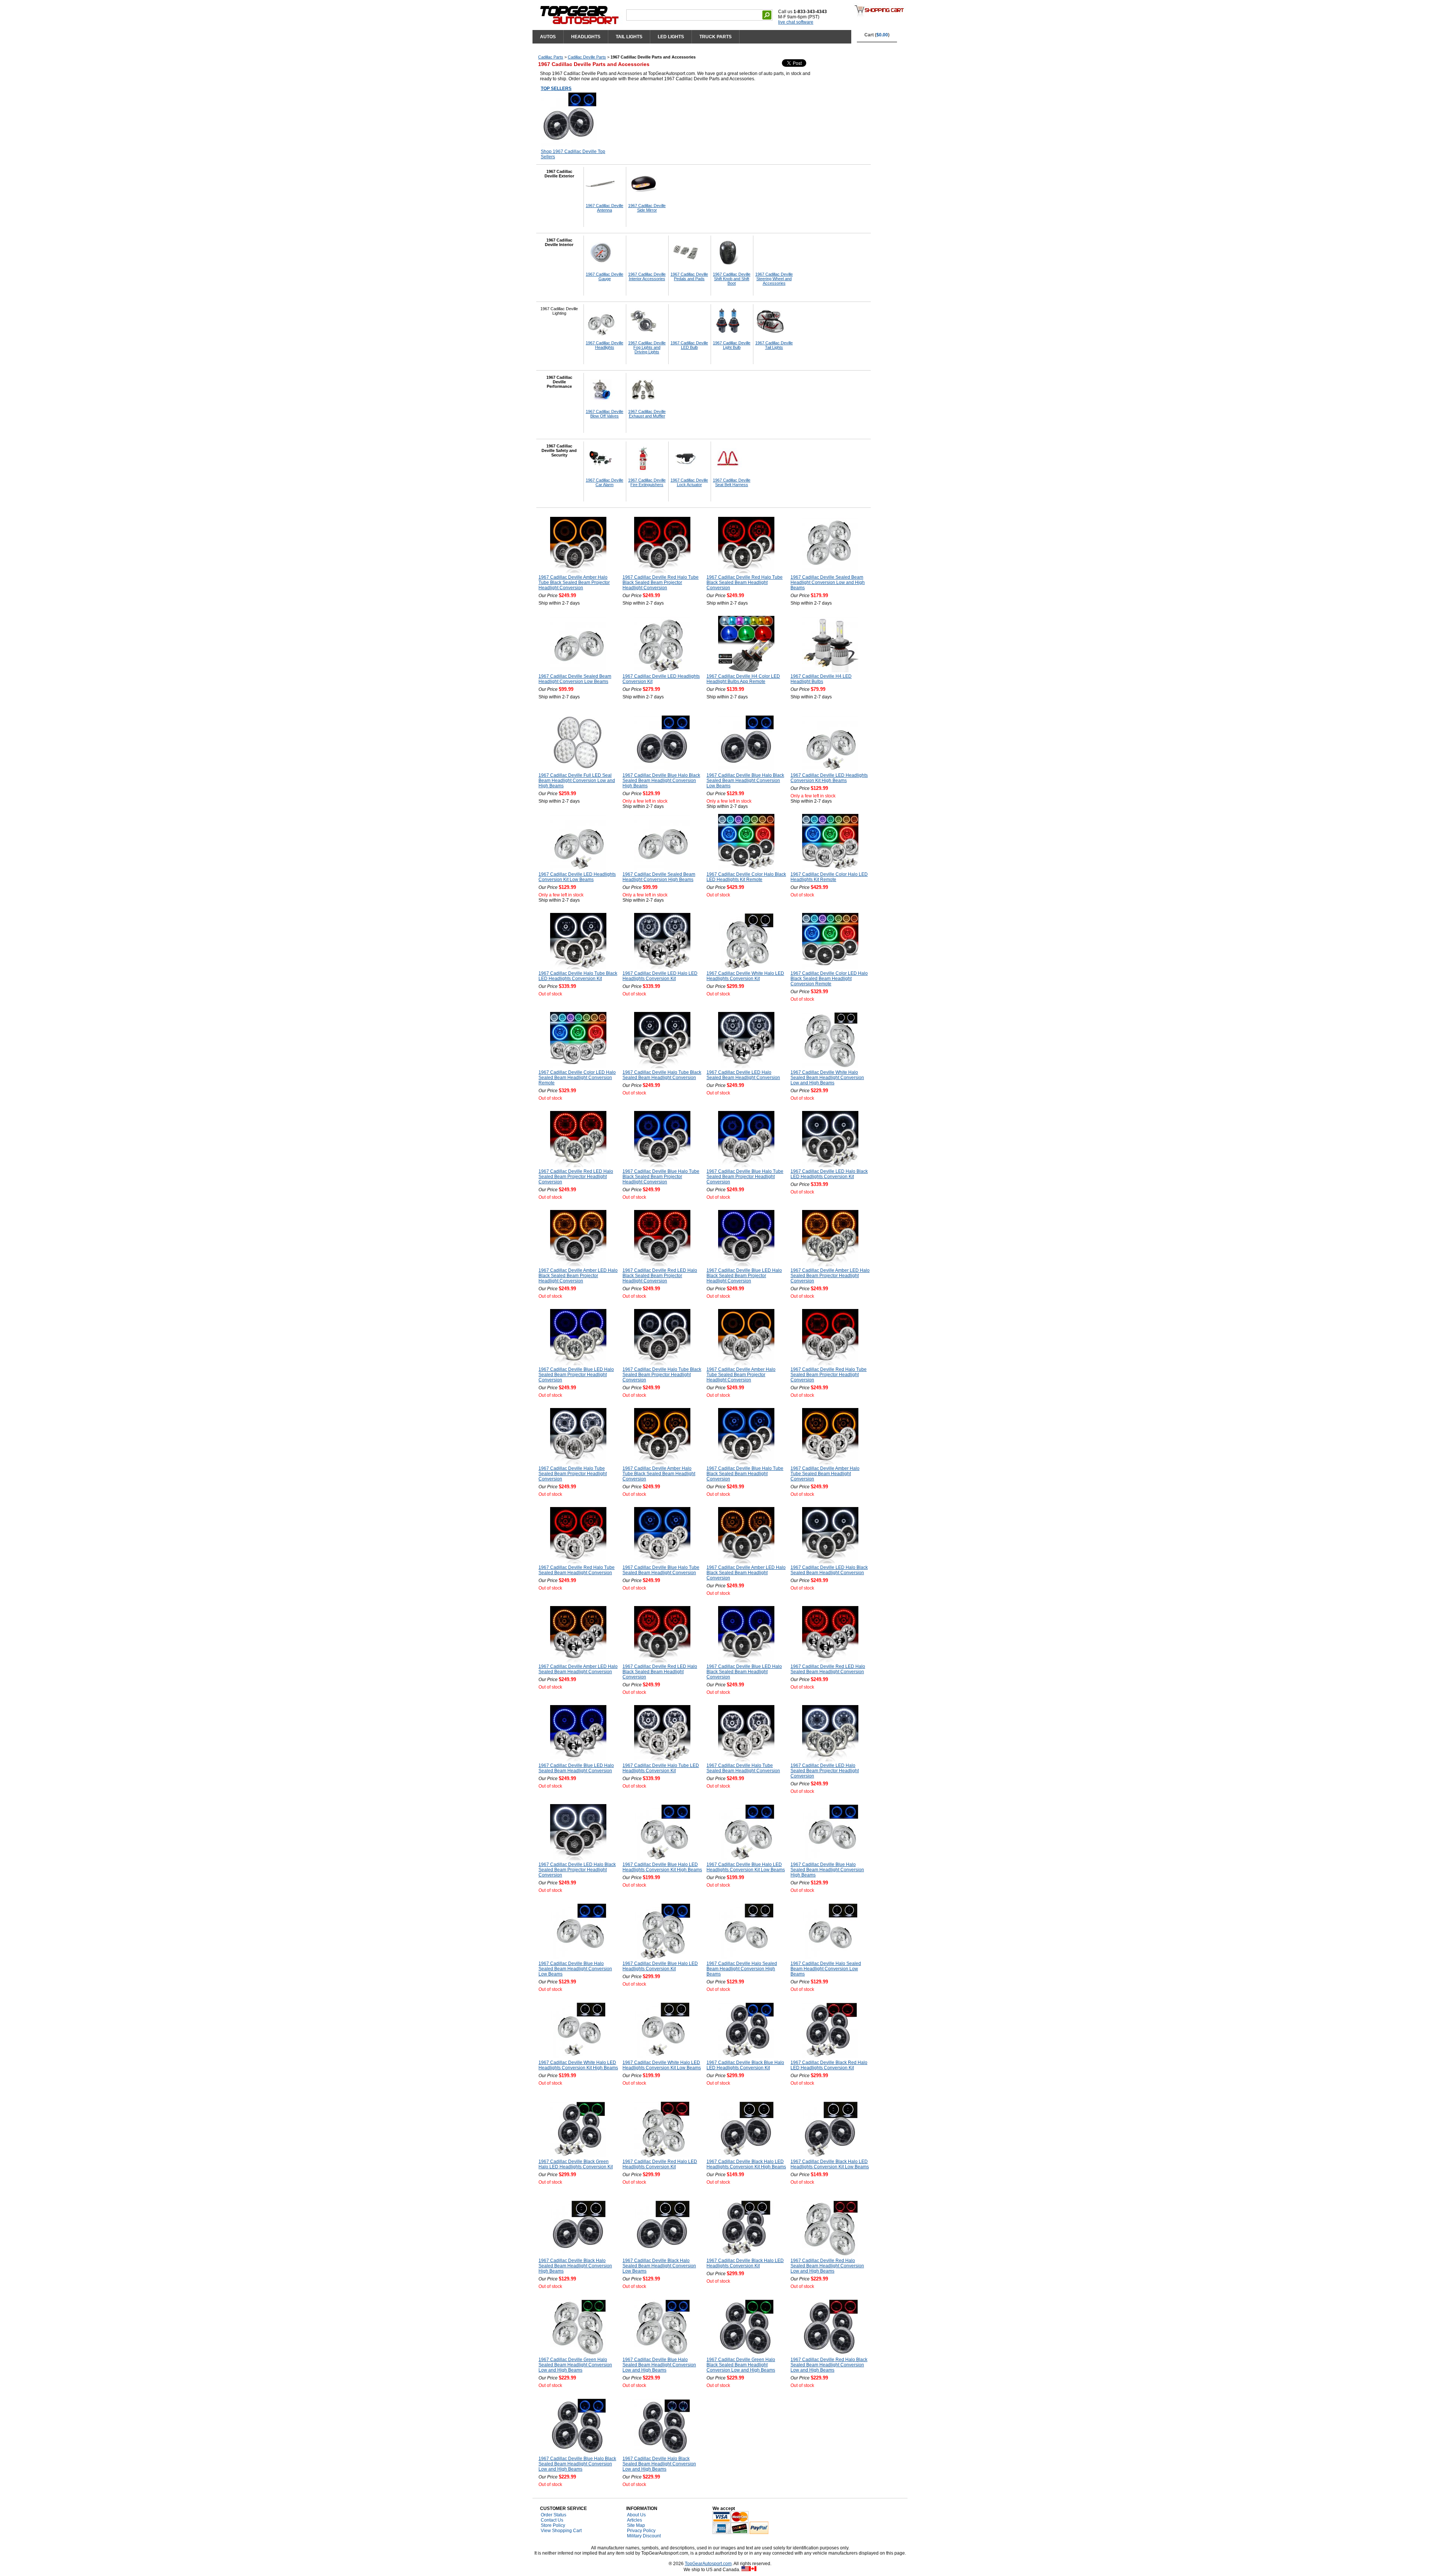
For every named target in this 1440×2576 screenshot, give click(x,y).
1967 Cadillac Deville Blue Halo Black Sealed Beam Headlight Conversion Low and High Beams (577, 2464)
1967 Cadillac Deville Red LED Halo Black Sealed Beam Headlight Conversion (660, 1672)
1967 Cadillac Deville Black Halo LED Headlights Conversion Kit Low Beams (830, 2164)
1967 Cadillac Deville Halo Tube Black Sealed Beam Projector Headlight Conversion (662, 1375)
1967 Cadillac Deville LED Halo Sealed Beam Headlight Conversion (743, 1075)
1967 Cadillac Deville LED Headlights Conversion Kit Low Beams (577, 877)
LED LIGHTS (671, 37)
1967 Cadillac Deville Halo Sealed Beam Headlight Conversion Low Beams (826, 1969)
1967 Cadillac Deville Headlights (604, 345)
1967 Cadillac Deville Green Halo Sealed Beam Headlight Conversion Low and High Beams (575, 2365)
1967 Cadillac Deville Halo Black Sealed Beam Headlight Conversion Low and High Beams (659, 2464)
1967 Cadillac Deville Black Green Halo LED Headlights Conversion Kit (576, 2164)
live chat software (796, 22)
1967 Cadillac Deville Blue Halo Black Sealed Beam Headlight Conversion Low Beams (745, 781)
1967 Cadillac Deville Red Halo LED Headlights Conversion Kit (660, 2164)
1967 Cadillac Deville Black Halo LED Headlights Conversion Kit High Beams (746, 2164)
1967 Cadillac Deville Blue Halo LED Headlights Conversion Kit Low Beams (746, 1867)
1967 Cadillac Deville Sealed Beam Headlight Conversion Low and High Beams (828, 582)
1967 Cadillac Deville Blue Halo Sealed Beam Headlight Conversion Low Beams (575, 1969)
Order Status (553, 2515)
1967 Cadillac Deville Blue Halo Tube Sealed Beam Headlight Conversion (661, 1570)
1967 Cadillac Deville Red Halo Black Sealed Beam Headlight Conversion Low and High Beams (829, 2365)
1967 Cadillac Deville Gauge (604, 276)
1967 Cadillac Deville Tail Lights (774, 345)
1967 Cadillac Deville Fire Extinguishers (647, 482)
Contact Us (552, 2520)
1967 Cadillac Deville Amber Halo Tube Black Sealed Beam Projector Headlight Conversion (574, 582)
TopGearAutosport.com (708, 2564)
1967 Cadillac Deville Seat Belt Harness (732, 482)
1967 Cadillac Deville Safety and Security (559, 450)
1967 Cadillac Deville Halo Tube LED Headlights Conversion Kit (661, 1768)
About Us (636, 2515)
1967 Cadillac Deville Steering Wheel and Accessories (774, 279)
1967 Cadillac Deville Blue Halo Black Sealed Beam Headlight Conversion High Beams (661, 781)
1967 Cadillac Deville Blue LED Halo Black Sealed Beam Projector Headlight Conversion (744, 1276)
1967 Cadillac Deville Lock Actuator (689, 482)
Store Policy (553, 2525)
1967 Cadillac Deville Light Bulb (732, 345)
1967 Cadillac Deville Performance (559, 382)
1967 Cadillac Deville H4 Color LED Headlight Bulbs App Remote (743, 679)
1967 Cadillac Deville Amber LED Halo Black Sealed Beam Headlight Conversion (746, 1573)
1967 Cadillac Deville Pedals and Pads (689, 276)
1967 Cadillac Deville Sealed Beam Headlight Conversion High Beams (659, 877)
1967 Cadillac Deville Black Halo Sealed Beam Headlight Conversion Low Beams (659, 2266)
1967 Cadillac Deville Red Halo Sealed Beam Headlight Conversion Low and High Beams (827, 2266)
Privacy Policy (641, 2531)
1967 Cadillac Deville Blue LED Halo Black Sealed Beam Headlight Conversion (744, 1672)
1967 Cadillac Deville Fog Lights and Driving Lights (647, 347)
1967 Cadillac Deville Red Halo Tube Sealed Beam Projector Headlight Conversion (829, 1375)
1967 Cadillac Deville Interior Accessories (647, 276)
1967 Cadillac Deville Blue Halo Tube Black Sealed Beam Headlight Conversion (745, 1474)
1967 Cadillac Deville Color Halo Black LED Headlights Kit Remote (746, 877)
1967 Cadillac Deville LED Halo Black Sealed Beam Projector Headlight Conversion (577, 1870)
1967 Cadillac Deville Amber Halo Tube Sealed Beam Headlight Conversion (825, 1474)
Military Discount (644, 2536)
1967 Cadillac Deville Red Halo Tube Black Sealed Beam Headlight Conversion (745, 582)
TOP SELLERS (556, 89)
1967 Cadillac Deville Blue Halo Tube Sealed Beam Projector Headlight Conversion (745, 1177)
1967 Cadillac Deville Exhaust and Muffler (647, 414)
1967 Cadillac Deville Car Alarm (604, 482)
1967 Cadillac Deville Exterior (559, 174)
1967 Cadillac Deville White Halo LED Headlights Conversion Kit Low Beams (662, 2065)
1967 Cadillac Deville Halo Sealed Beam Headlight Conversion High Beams (742, 1969)
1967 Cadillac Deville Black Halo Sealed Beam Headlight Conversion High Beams (575, 2266)
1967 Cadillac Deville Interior (559, 242)
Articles (634, 2520)
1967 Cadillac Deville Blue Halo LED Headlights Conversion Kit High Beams (662, 1867)
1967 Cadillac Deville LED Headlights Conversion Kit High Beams (829, 778)
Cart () (877, 35)
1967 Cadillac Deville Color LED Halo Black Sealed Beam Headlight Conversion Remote (829, 979)
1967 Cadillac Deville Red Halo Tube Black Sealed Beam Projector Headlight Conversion (661, 582)
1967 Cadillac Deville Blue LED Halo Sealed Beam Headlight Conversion (576, 1768)
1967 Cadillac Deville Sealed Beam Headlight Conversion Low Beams (575, 679)
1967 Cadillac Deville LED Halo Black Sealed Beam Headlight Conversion (829, 1570)
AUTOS (548, 37)
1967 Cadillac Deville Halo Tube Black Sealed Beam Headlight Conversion (662, 1075)
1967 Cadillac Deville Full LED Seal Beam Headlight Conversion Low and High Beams (577, 781)
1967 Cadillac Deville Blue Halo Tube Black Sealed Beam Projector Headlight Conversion (661, 1177)
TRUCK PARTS (715, 37)
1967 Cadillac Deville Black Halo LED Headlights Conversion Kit (745, 2263)
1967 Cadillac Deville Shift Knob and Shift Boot (732, 279)
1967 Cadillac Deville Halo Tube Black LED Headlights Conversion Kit (578, 976)
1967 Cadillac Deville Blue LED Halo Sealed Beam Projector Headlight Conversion (576, 1375)
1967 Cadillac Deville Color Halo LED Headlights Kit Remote (829, 877)
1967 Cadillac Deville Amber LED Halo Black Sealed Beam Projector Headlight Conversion (578, 1276)
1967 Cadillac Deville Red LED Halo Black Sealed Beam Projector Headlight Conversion (660, 1276)
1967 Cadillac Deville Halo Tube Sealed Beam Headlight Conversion (743, 1768)
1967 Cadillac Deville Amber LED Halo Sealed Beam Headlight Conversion (578, 1669)
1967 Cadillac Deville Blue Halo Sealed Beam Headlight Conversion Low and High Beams (659, 2365)
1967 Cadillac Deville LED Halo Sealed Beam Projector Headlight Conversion (825, 1771)
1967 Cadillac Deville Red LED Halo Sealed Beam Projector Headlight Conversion (576, 1177)
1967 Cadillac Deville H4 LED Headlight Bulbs (821, 679)
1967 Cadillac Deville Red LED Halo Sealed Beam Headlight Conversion (828, 1669)
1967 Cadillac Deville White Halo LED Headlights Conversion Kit (745, 976)
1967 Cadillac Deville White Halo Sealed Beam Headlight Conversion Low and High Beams (827, 1078)
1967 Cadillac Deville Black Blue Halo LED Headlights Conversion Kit (745, 2065)
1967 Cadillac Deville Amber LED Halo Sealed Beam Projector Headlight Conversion (830, 1276)
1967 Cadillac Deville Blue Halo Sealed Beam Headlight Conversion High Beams (827, 1870)
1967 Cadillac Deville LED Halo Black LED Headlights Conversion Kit (829, 1174)
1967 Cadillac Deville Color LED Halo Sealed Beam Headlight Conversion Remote (577, 1078)
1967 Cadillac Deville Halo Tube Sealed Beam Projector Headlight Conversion (573, 1474)
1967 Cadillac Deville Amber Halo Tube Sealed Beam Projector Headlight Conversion (741, 1375)
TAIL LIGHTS (629, 37)
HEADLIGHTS (586, 37)
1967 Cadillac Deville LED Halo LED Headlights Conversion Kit (660, 976)
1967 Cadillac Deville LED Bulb (689, 345)
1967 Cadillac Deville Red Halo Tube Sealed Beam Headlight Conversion (577, 1570)
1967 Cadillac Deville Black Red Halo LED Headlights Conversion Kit (829, 2065)
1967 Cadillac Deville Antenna (604, 208)
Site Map (636, 2525)
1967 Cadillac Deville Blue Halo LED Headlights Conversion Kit (660, 1966)
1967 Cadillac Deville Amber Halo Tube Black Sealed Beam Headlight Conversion (659, 1474)
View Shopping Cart (561, 2531)
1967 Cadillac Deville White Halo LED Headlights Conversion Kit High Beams (578, 2065)
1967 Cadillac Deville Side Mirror (647, 208)
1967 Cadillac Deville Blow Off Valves (604, 414)
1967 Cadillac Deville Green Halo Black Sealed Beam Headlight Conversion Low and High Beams (741, 2365)
